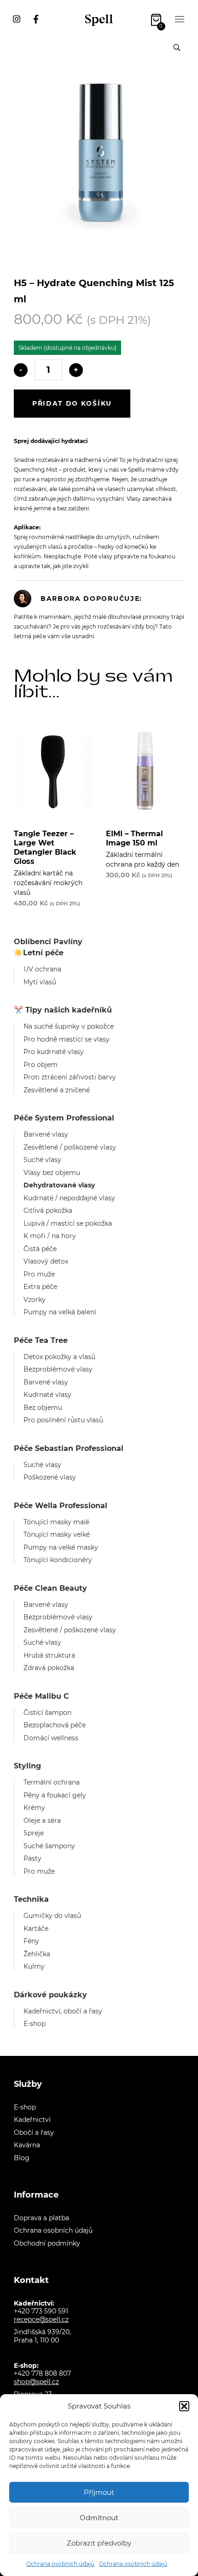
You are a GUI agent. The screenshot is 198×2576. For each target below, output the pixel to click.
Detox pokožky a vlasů (59, 1357)
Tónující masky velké (57, 1534)
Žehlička (37, 1954)
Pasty (32, 1858)
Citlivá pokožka (48, 1210)
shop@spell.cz (36, 2382)
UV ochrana (42, 969)
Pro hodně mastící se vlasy (67, 1039)
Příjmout (99, 2492)
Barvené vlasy (46, 1134)
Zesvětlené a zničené (57, 1090)
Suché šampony (49, 1846)
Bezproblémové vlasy (58, 1369)
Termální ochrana (52, 1782)
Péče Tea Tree (41, 1340)
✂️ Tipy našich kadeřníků (63, 1010)
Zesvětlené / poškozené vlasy (70, 1147)
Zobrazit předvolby (99, 2543)
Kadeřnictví (32, 2120)
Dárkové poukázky (50, 1995)
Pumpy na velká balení (60, 1312)
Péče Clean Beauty (50, 1588)
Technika (31, 1899)
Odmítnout (99, 2518)
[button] (184, 2406)
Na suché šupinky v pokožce (69, 1026)
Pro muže (39, 1274)
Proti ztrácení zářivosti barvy (70, 1077)
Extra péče (40, 1287)
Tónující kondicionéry (58, 1560)
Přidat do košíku (72, 403)
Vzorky (35, 1300)
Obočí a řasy (34, 2133)
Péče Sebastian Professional (69, 1448)
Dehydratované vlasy (59, 1185)
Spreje (34, 1833)
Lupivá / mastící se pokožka (68, 1223)
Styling (27, 1766)
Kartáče (36, 1929)
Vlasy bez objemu (52, 1173)
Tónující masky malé (56, 1522)
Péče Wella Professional (61, 1506)
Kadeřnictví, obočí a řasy (63, 2011)
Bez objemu (43, 1408)
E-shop (35, 2024)
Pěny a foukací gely (55, 1795)
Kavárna (27, 2145)
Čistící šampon (47, 1713)
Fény (31, 1941)
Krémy (34, 1808)
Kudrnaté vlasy (47, 1395)
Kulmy (34, 1966)
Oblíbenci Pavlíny (48, 942)
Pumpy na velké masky (61, 1547)
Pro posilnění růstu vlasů (63, 1420)
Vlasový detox (46, 1261)
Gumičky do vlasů (52, 1916)
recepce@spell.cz (41, 2319)
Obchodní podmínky (47, 2243)
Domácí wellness (51, 1738)
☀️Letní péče (39, 953)
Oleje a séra (42, 1821)
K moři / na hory (50, 1236)
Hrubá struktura (49, 1655)
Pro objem (41, 1065)
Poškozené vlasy (50, 1477)
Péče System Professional (64, 1118)
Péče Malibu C (41, 1696)
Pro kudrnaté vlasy (54, 1052)
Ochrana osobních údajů (60, 2564)
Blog (22, 2158)
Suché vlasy (42, 1160)
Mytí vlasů (40, 982)
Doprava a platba (41, 2218)
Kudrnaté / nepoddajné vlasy (69, 1198)
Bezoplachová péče (55, 1725)
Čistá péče (40, 1249)
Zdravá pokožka (49, 1668)
